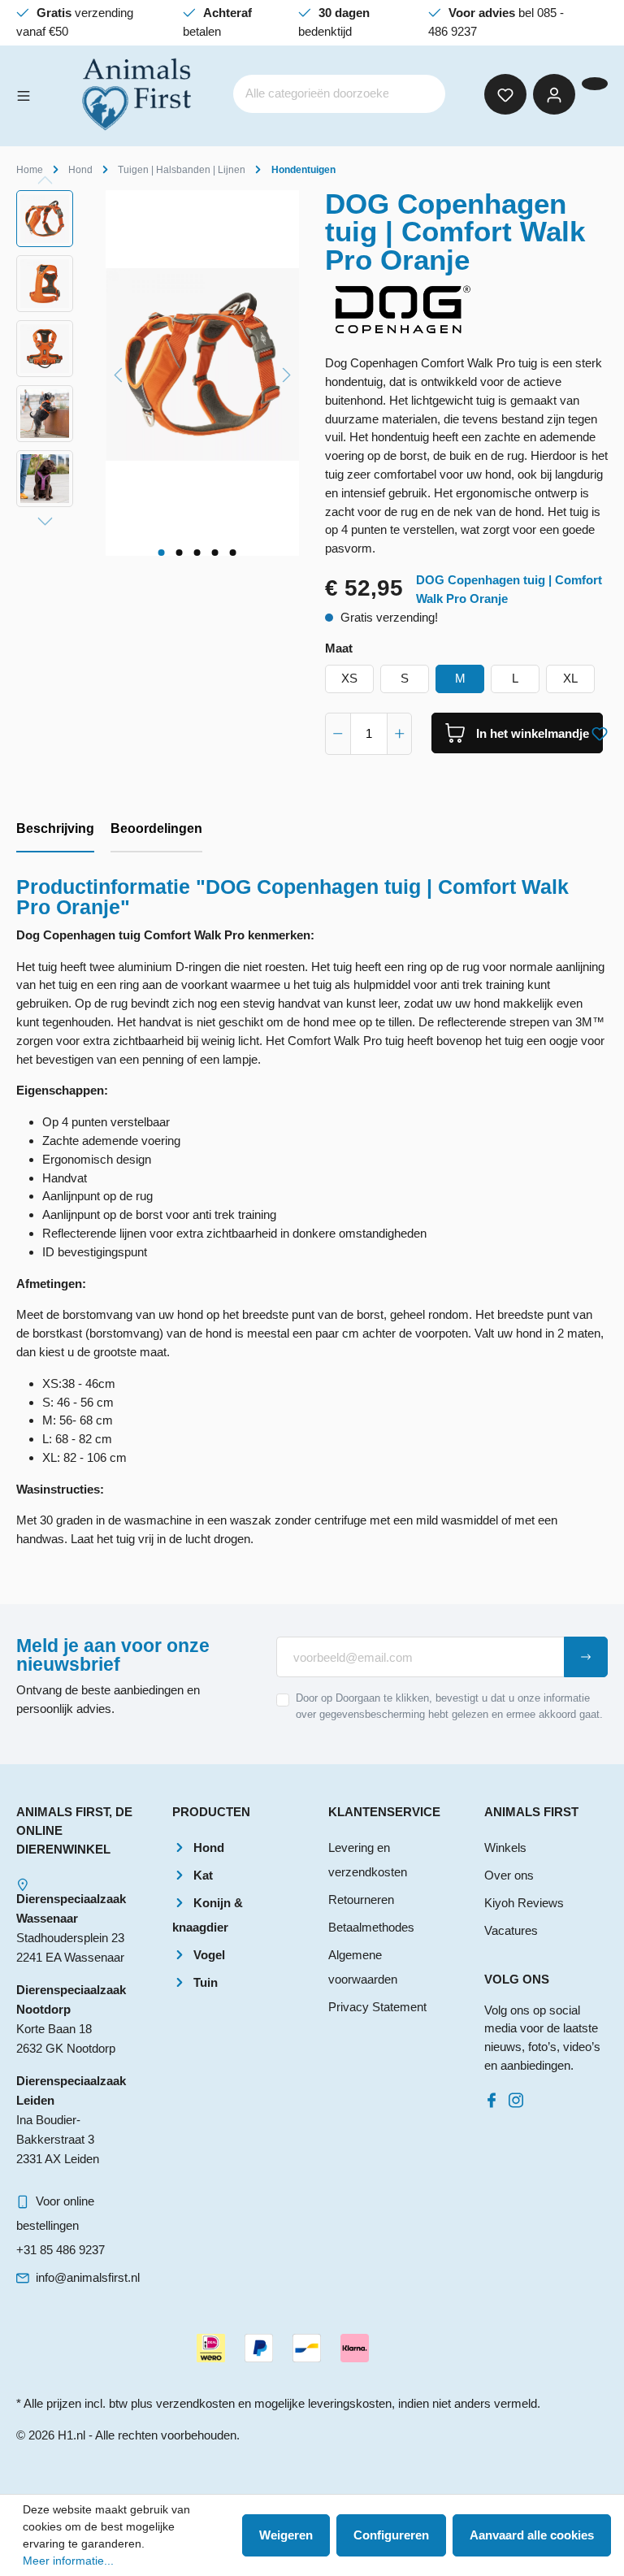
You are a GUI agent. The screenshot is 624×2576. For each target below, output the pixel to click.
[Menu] (24, 94)
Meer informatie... (68, 2561)
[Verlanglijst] (505, 94)
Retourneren (361, 1899)
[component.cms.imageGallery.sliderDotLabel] (161, 553)
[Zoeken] (422, 94)
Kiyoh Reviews (524, 1903)
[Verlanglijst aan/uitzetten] (600, 731)
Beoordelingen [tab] (156, 828)
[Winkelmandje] (595, 84)
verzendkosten (195, 2403)
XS (349, 678)
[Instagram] (519, 2096)
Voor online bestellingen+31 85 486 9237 (61, 2225)
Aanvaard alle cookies (532, 2535)
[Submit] (586, 1657)
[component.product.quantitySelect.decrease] (338, 734)
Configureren (391, 2535)
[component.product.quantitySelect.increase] (400, 734)
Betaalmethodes (371, 1927)
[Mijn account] (554, 94)
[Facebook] (495, 2096)
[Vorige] (118, 373)
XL (570, 678)
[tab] (55, 830)
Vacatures (511, 1930)
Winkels (505, 1847)
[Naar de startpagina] (138, 94)
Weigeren (286, 2535)
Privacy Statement (377, 2007)
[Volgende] (287, 373)
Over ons (509, 1875)
